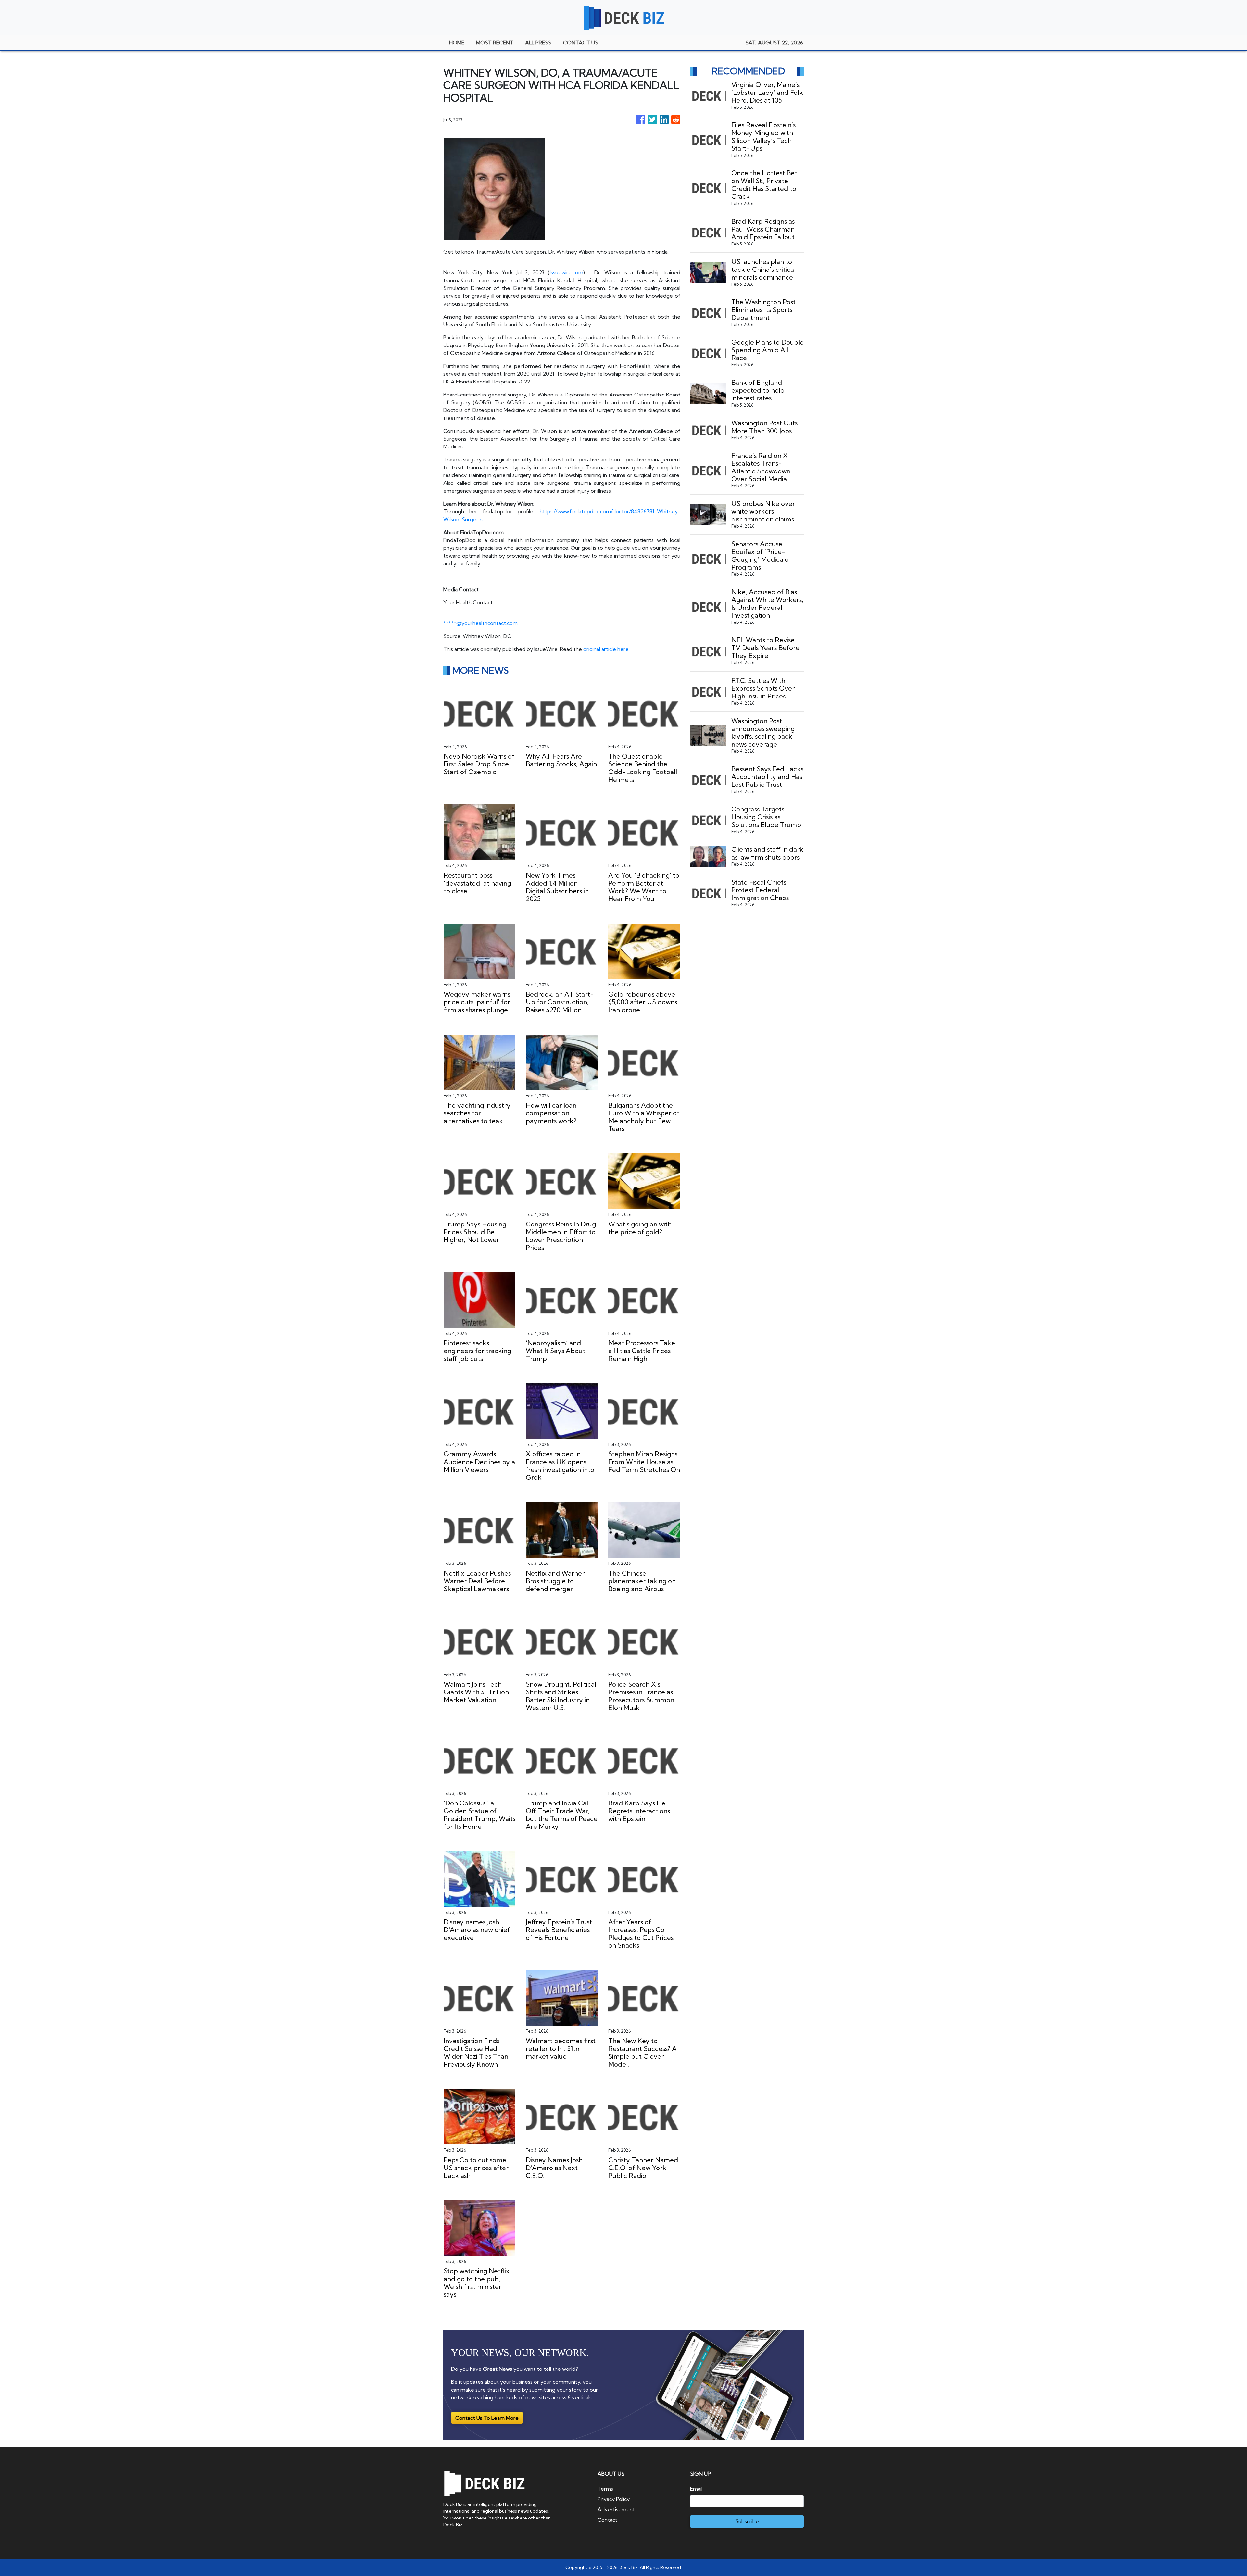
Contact (607, 2520)
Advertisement (616, 2509)
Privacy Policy (614, 2499)
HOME (457, 43)
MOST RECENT (495, 43)
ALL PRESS (538, 43)
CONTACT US (581, 43)
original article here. (606, 649)
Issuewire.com (567, 272)
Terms (605, 2489)
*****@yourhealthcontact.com (480, 623)
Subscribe (747, 2521)
